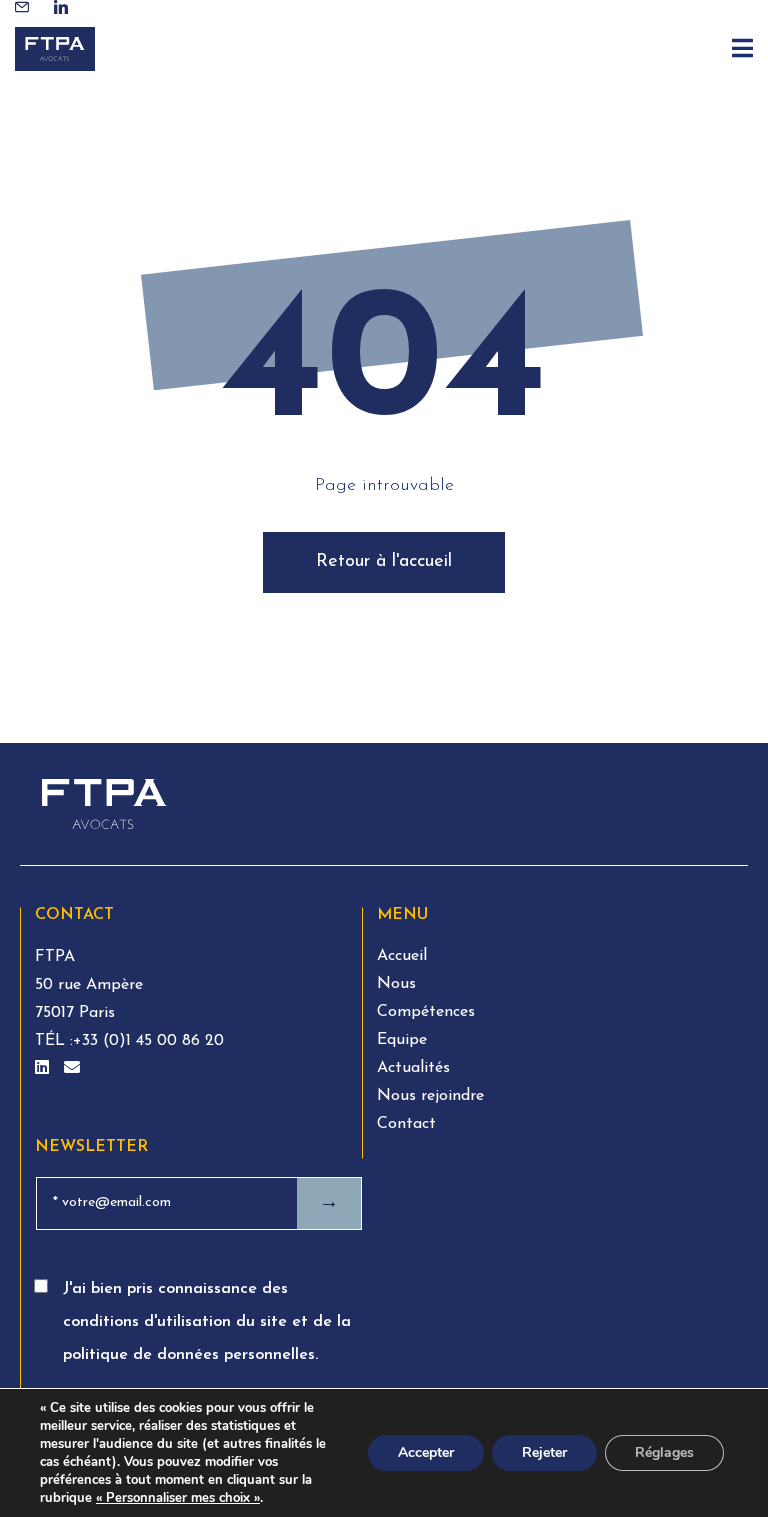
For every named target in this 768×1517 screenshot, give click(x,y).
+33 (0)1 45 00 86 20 (148, 1041)
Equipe (402, 1040)
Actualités (413, 1068)
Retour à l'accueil (384, 562)
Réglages (664, 1452)
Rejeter (544, 1452)
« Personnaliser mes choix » (178, 1498)
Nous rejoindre (430, 1096)
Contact (406, 1124)
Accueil (402, 956)
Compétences (426, 1012)
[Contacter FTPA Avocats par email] (72, 1069)
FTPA (55, 957)
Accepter (426, 1452)
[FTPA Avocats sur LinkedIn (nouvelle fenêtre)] (44, 1069)
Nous (396, 984)
